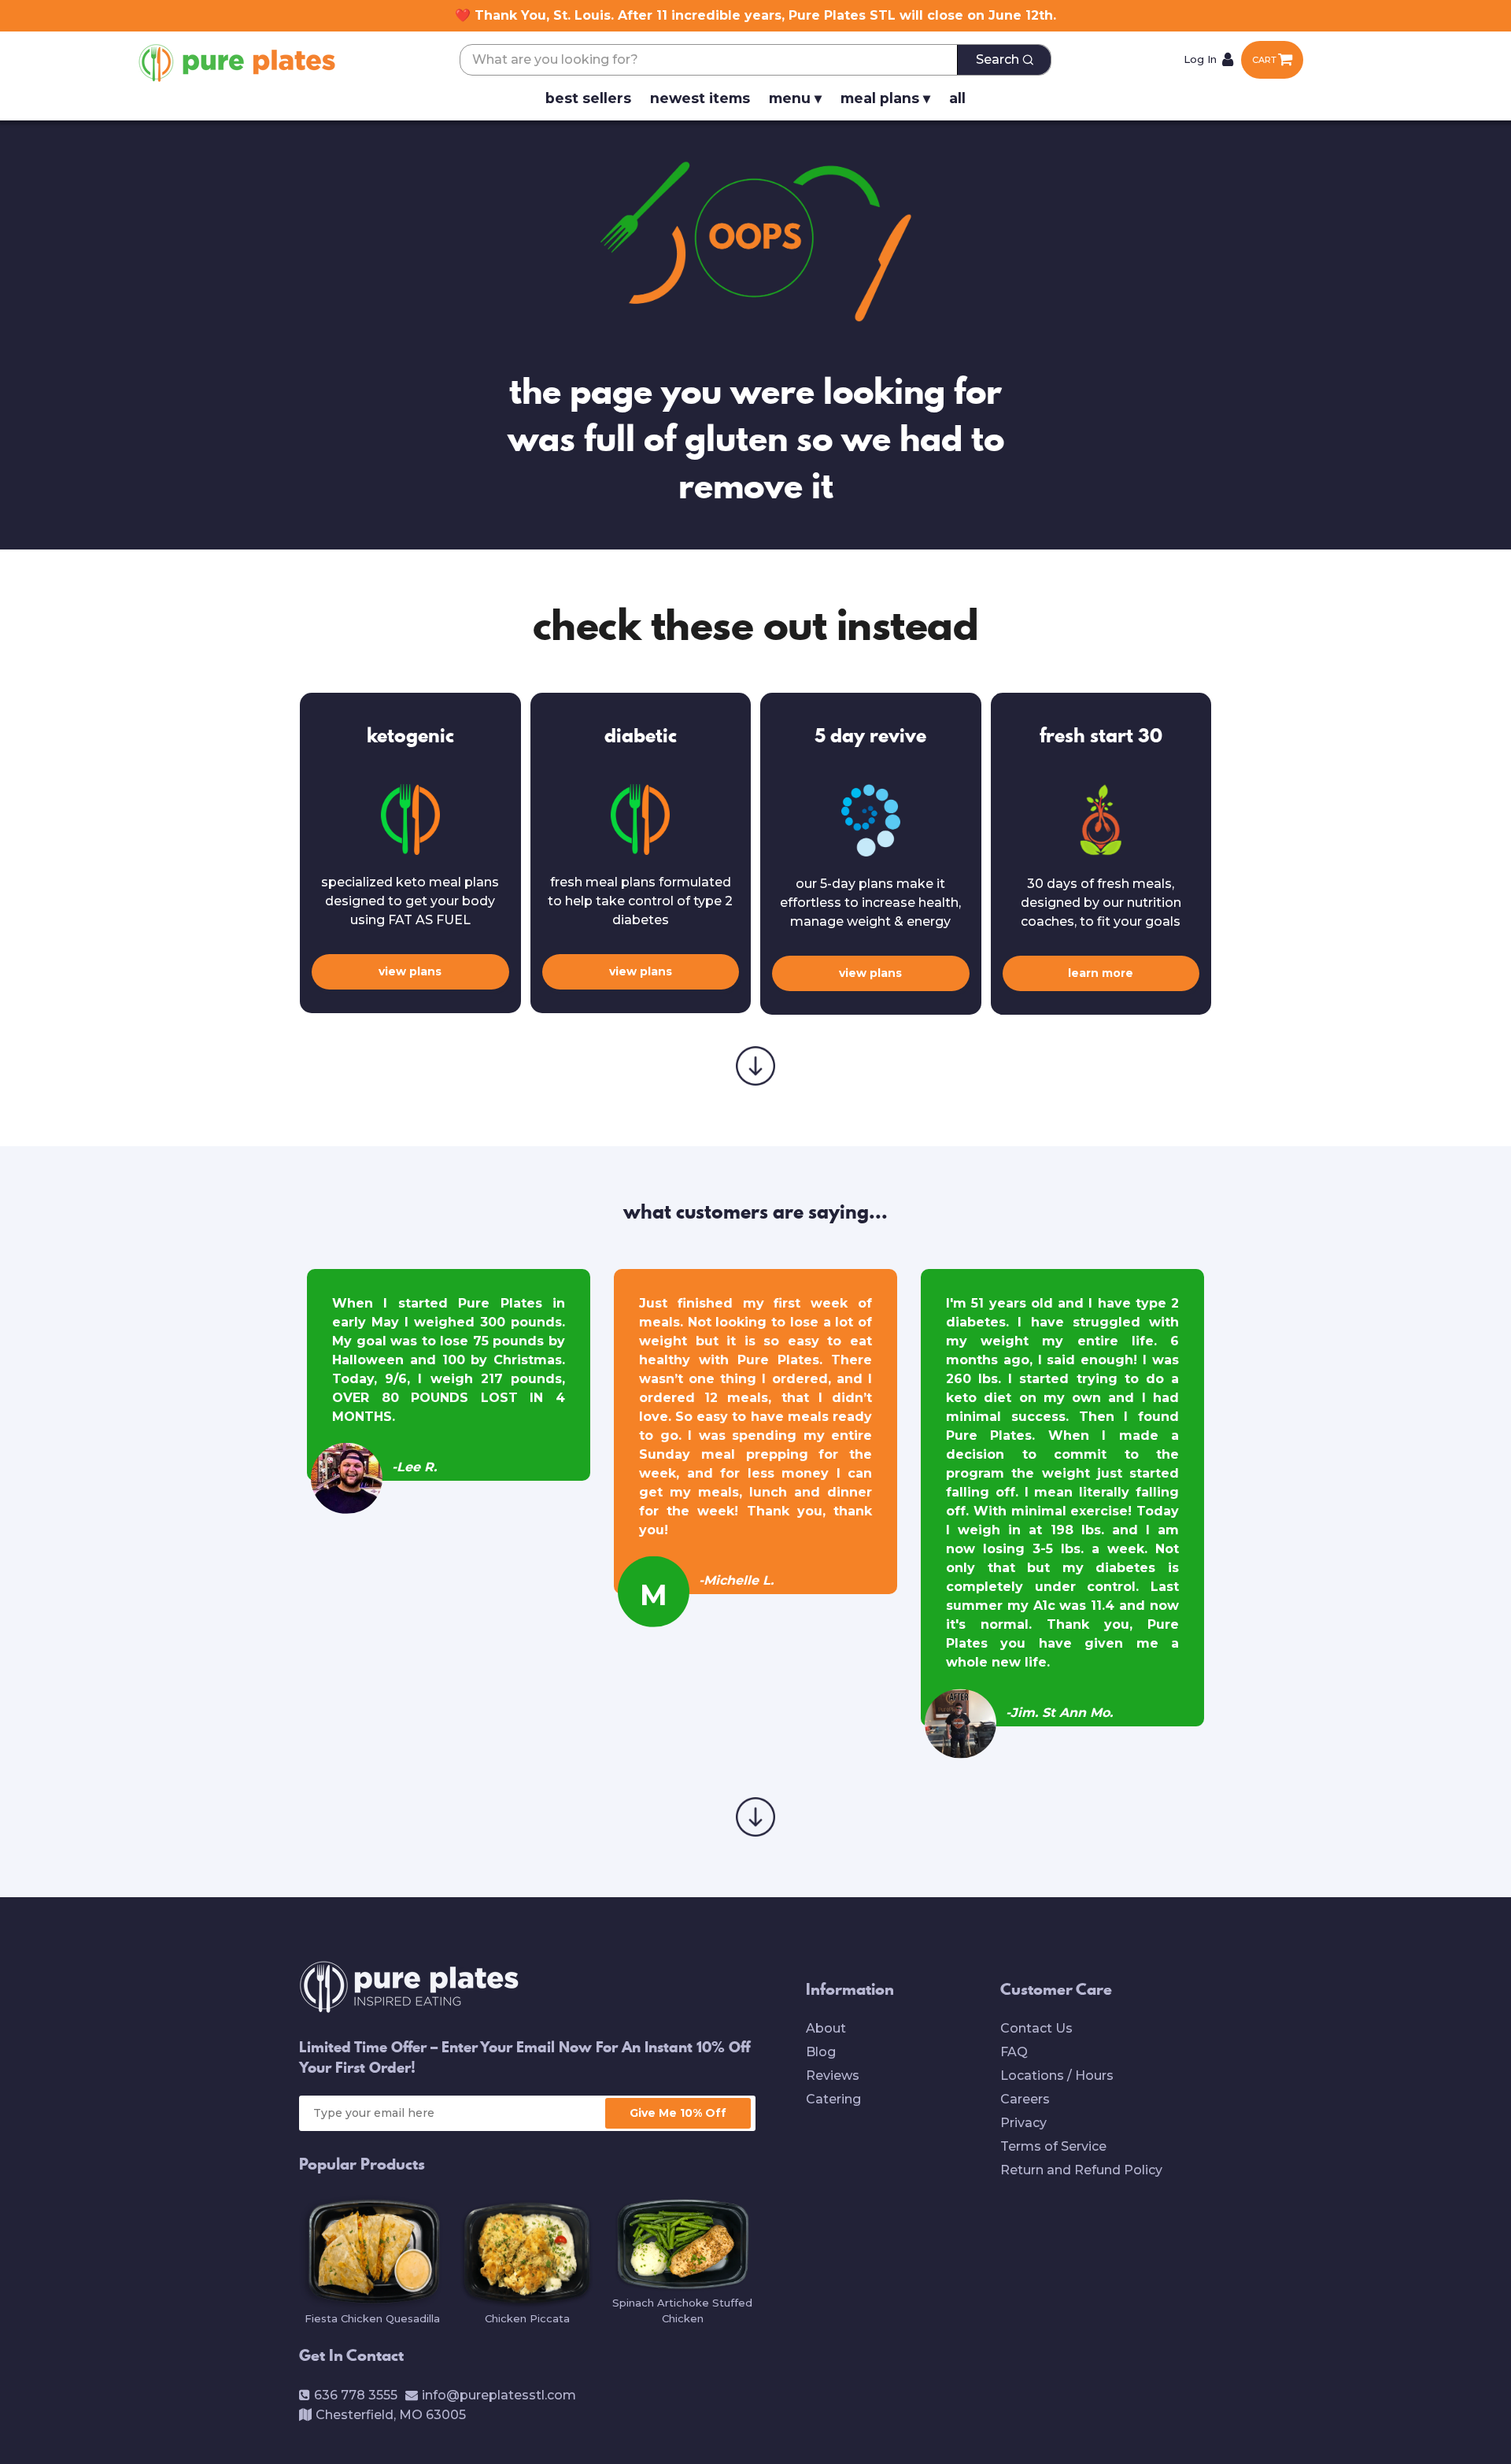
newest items (700, 98)
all (957, 98)
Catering (833, 2099)
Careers (1025, 2099)
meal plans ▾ (885, 98)
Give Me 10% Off (678, 2113)
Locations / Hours (1057, 2076)
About (826, 2028)
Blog (821, 2052)
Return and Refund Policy (1081, 2170)
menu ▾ (795, 98)
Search (997, 59)
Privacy (1023, 2123)
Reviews (833, 2076)
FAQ (1014, 2052)
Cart (1264, 60)
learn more (1101, 973)
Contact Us (1036, 2028)
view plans (410, 971)
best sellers (588, 98)
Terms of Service (1053, 2146)
